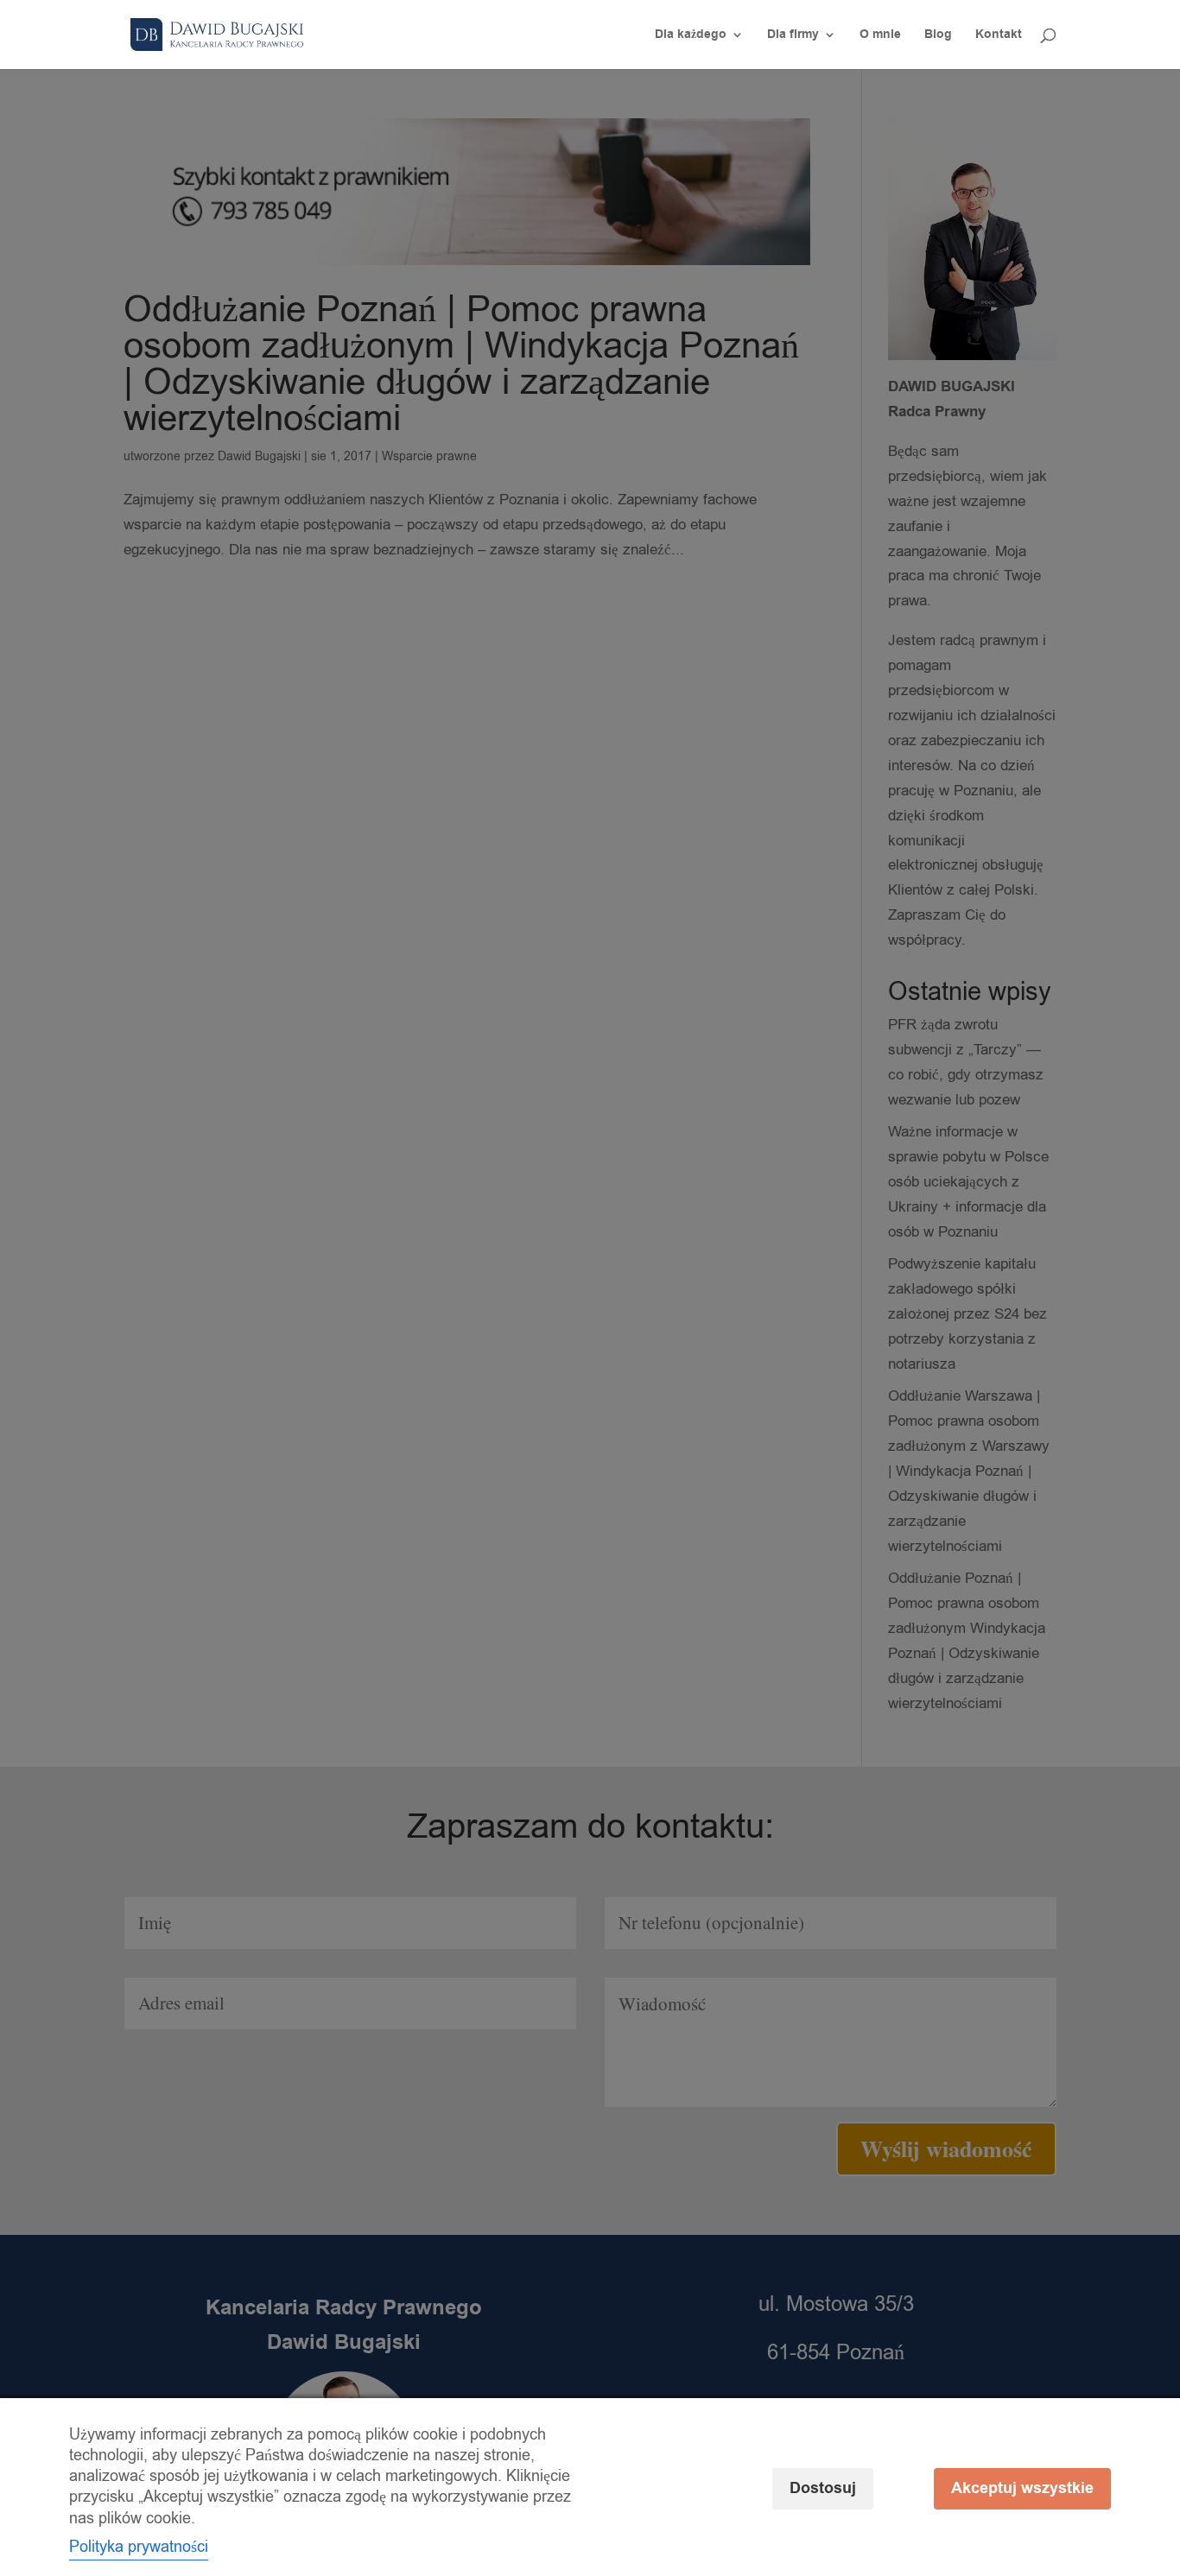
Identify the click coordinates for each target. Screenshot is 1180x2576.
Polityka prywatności (139, 2547)
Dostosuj (823, 2488)
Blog (938, 36)
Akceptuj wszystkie (1022, 2488)
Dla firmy (793, 36)
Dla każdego (691, 36)
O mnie (880, 36)
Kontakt (999, 36)
